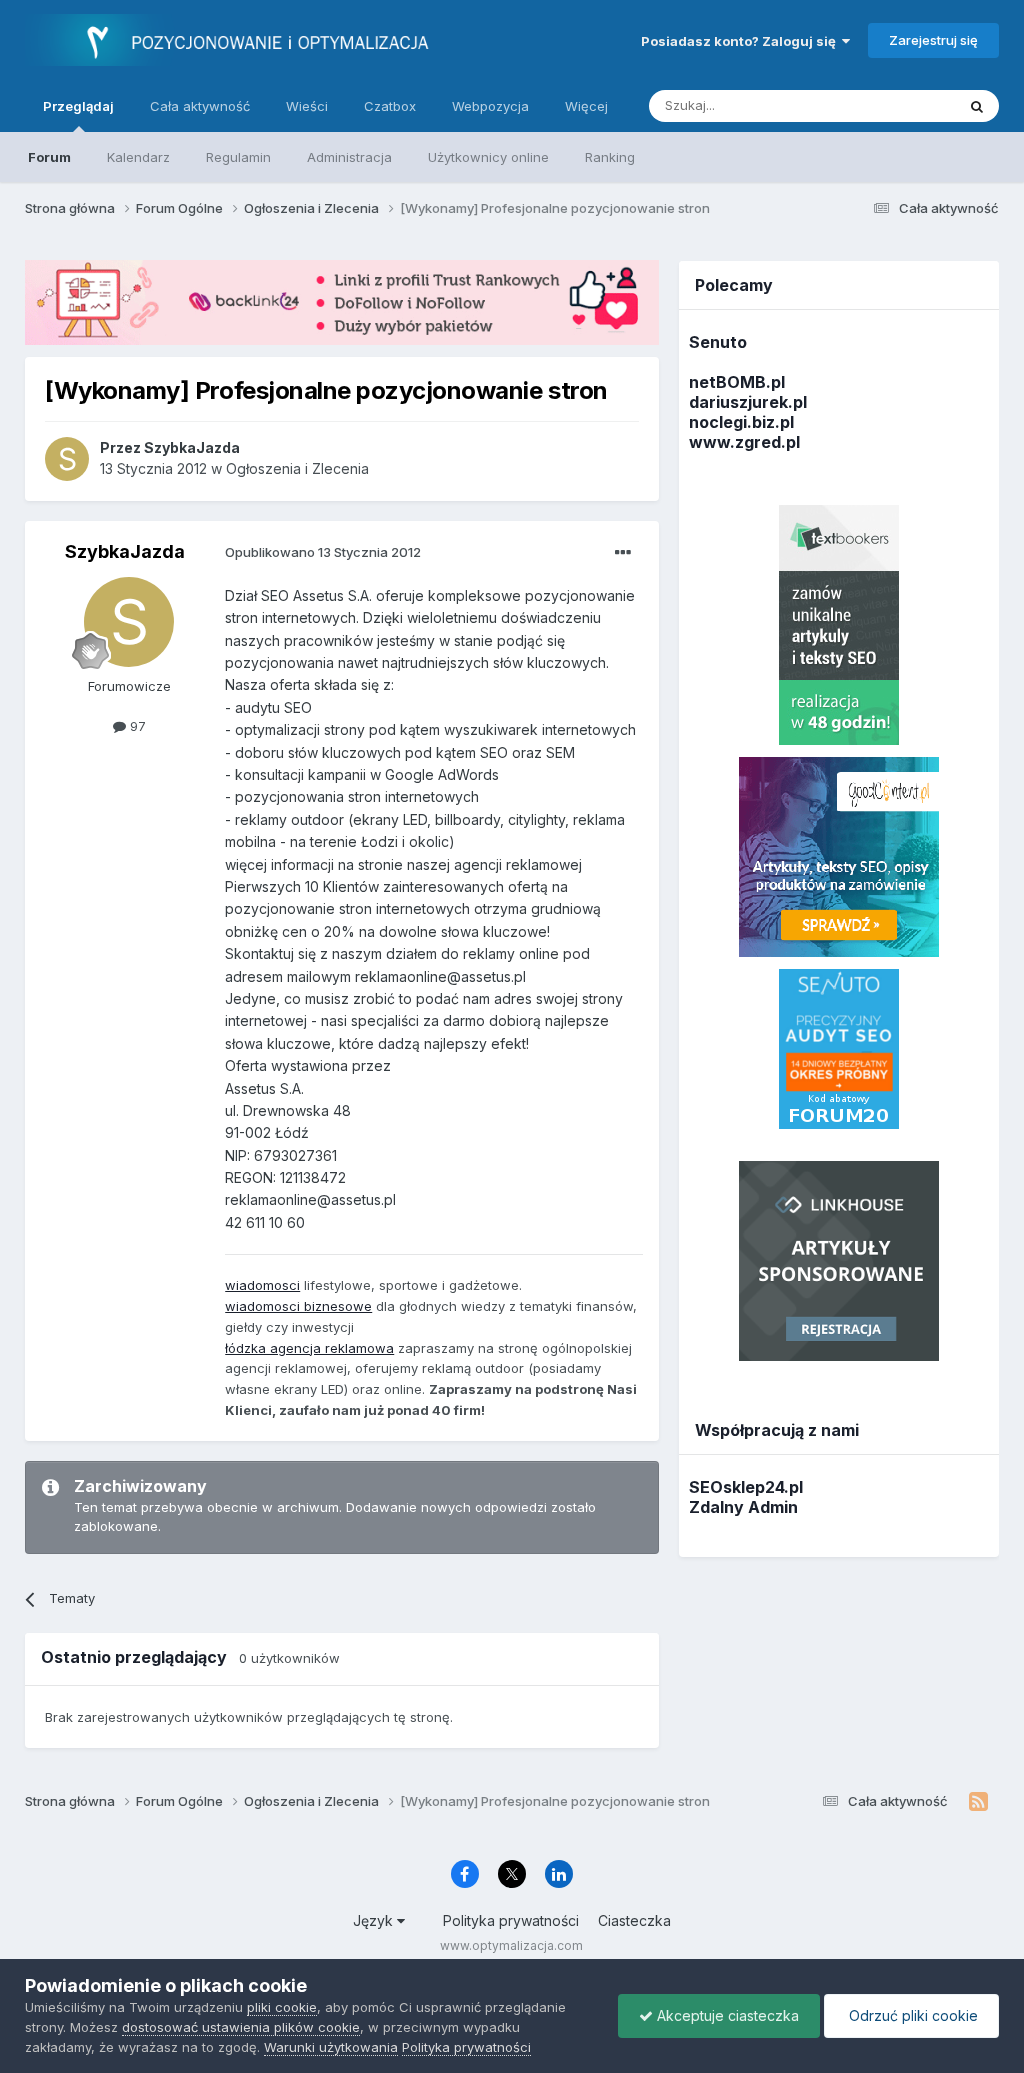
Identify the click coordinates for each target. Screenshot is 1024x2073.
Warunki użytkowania (331, 2047)
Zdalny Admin (743, 1507)
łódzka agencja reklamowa (309, 1348)
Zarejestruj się (933, 40)
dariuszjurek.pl (748, 402)
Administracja (349, 157)
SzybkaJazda (125, 551)
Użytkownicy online (488, 157)
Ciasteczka (634, 1920)
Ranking (610, 157)
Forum (49, 157)
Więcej (586, 106)
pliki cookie (282, 2007)
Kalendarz (138, 157)
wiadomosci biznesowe (298, 1306)
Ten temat (898, 105)
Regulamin (238, 157)
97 (136, 726)
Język (375, 1920)
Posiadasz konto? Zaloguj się (741, 41)
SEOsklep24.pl (746, 1487)
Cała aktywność (200, 106)
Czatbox (390, 106)
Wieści (307, 106)
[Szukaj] (977, 106)
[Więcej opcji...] (623, 553)
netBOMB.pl (737, 382)
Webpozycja (490, 106)
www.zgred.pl (744, 442)
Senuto (718, 342)
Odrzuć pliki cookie (911, 2015)
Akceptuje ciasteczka (726, 2015)
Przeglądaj (78, 106)
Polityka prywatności (511, 1920)
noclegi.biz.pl (741, 422)
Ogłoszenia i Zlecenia (297, 468)
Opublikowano (323, 552)
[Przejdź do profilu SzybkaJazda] (67, 459)
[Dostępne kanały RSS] (978, 1802)
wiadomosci (262, 1285)
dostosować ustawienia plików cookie (241, 2027)
